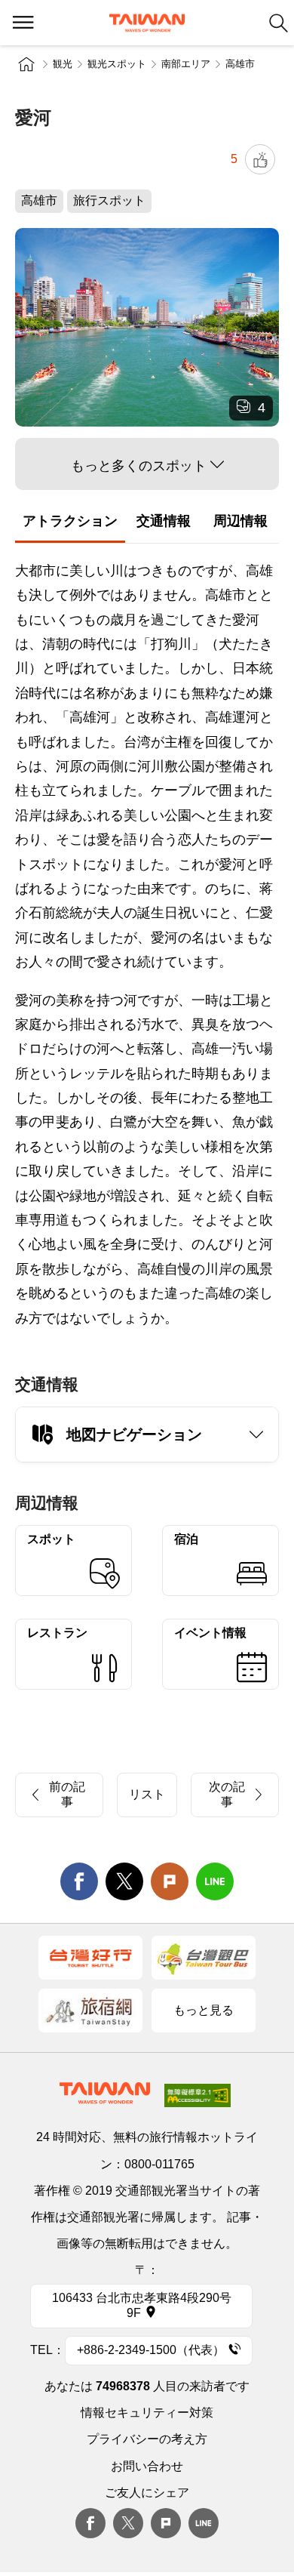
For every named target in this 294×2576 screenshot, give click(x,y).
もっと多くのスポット (139, 466)
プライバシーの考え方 (147, 2439)
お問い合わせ (147, 2466)
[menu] (23, 23)
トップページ (26, 64)
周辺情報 (240, 521)
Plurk (170, 1881)
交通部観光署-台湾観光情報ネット (147, 23)
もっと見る (204, 2010)
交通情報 (164, 521)
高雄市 (240, 64)
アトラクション (70, 521)
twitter (124, 1881)
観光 (63, 64)
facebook (79, 1881)
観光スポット (117, 64)
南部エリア (186, 64)
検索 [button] (279, 23)
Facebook (90, 2523)
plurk (166, 2523)
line (215, 1881)
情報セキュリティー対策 (147, 2413)
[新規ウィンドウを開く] (90, 1958)
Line (204, 2523)
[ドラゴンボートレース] (147, 327)
